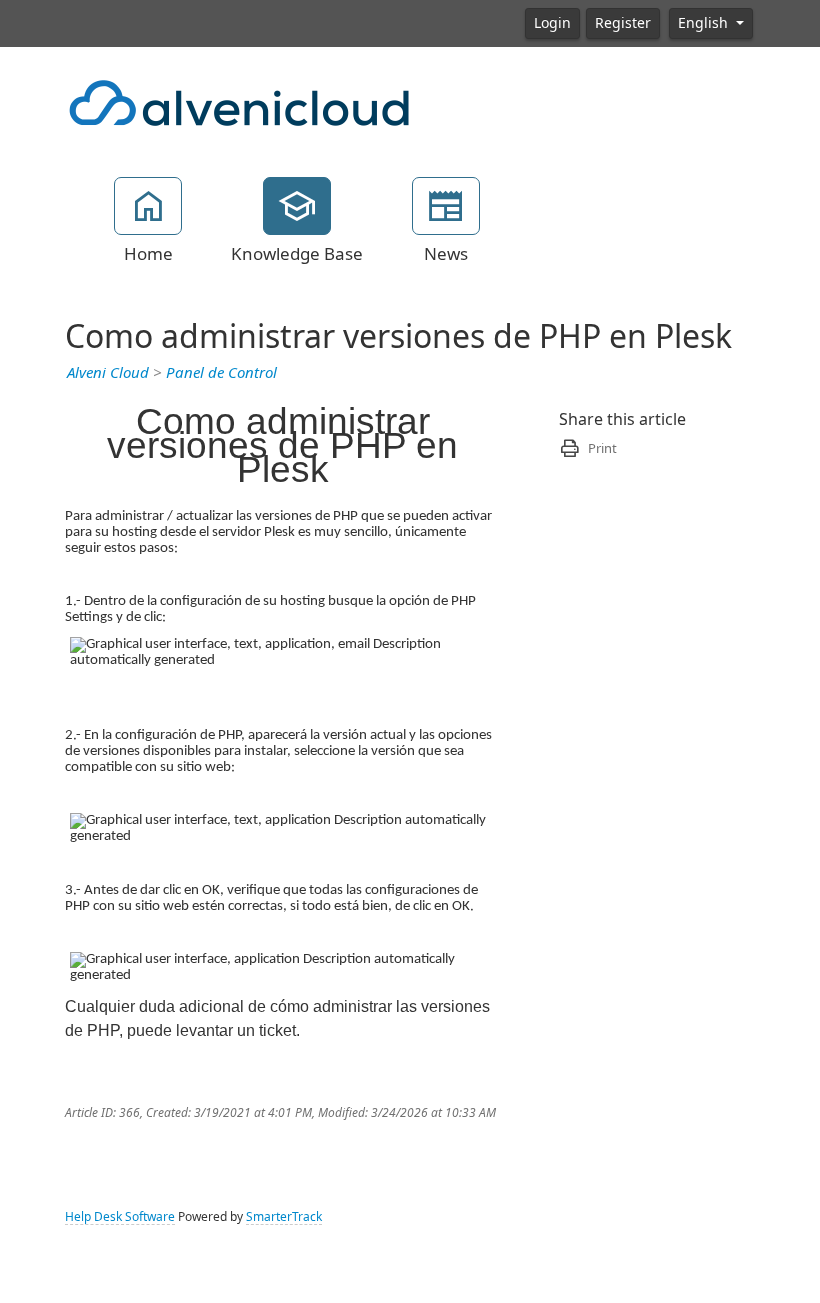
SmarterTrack (284, 1217)
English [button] (705, 23)
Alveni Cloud (108, 373)
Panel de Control (221, 373)
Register (623, 23)
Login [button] (552, 23)
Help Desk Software (120, 1217)
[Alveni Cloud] (240, 101)
